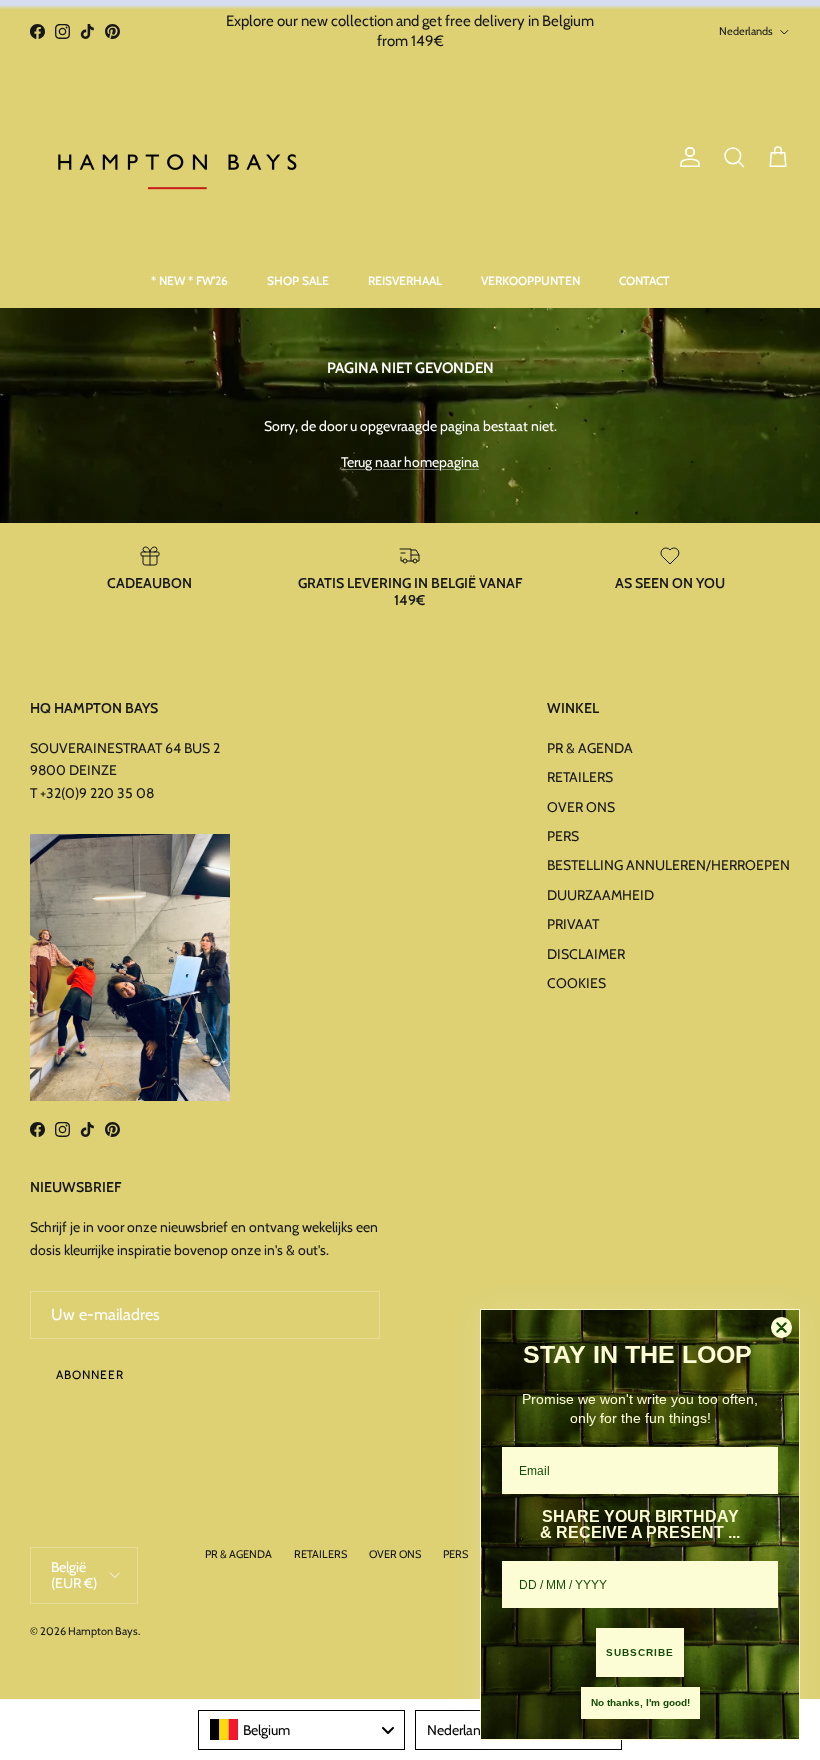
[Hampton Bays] (180, 158)
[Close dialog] (781, 1327)
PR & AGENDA (590, 748)
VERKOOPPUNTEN (530, 280)
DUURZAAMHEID (600, 895)
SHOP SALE (298, 280)
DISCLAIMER (586, 954)
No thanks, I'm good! (640, 1702)
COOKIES (576, 983)
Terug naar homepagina (410, 462)
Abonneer (90, 1374)
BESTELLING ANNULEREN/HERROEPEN (668, 865)
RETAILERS (580, 777)
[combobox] (301, 1730)
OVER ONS (581, 807)
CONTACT (644, 280)
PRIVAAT (573, 924)
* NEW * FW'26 (189, 280)
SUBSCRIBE (640, 1652)
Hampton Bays (103, 1631)
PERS (563, 836)
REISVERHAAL (405, 280)
